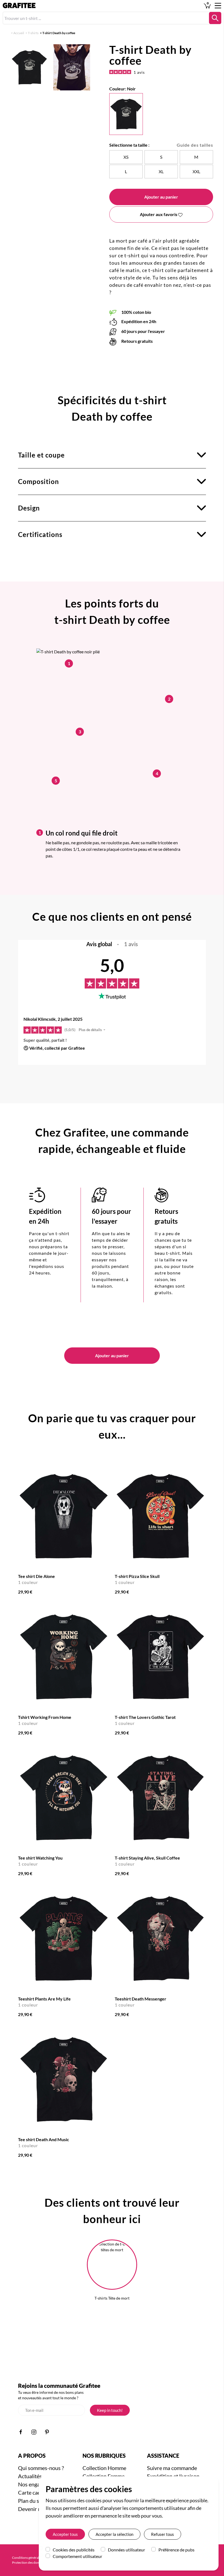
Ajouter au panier (161, 197)
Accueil (19, 33)
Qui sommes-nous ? (41, 2468)
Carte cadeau (34, 2492)
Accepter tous (65, 2534)
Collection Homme (104, 2468)
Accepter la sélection (114, 2534)
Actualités (30, 2476)
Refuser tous (163, 2534)
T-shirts (33, 33)
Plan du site (32, 2501)
